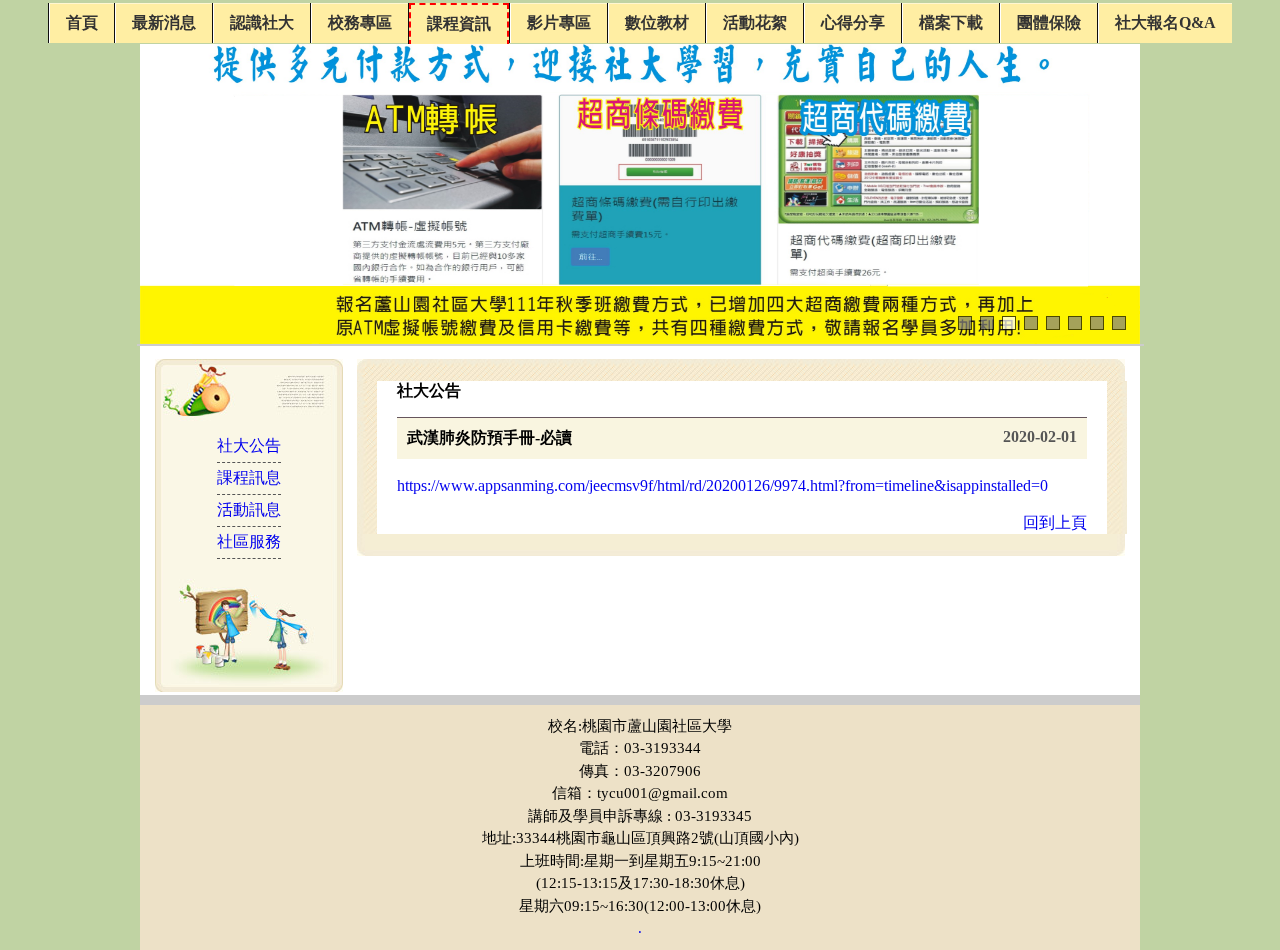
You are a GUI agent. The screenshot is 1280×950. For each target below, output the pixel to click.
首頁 (82, 22)
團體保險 (1049, 22)
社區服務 (249, 541)
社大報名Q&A (1165, 22)
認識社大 (262, 22)
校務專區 (360, 22)
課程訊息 (249, 477)
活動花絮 (755, 22)
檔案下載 (951, 22)
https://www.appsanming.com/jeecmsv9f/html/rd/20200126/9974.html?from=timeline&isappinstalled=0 (722, 485)
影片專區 (559, 22)
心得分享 (853, 22)
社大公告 (249, 445)
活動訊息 (249, 509)
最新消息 (164, 22)
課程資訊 (459, 23)
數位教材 (657, 22)
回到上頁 (1055, 522)
